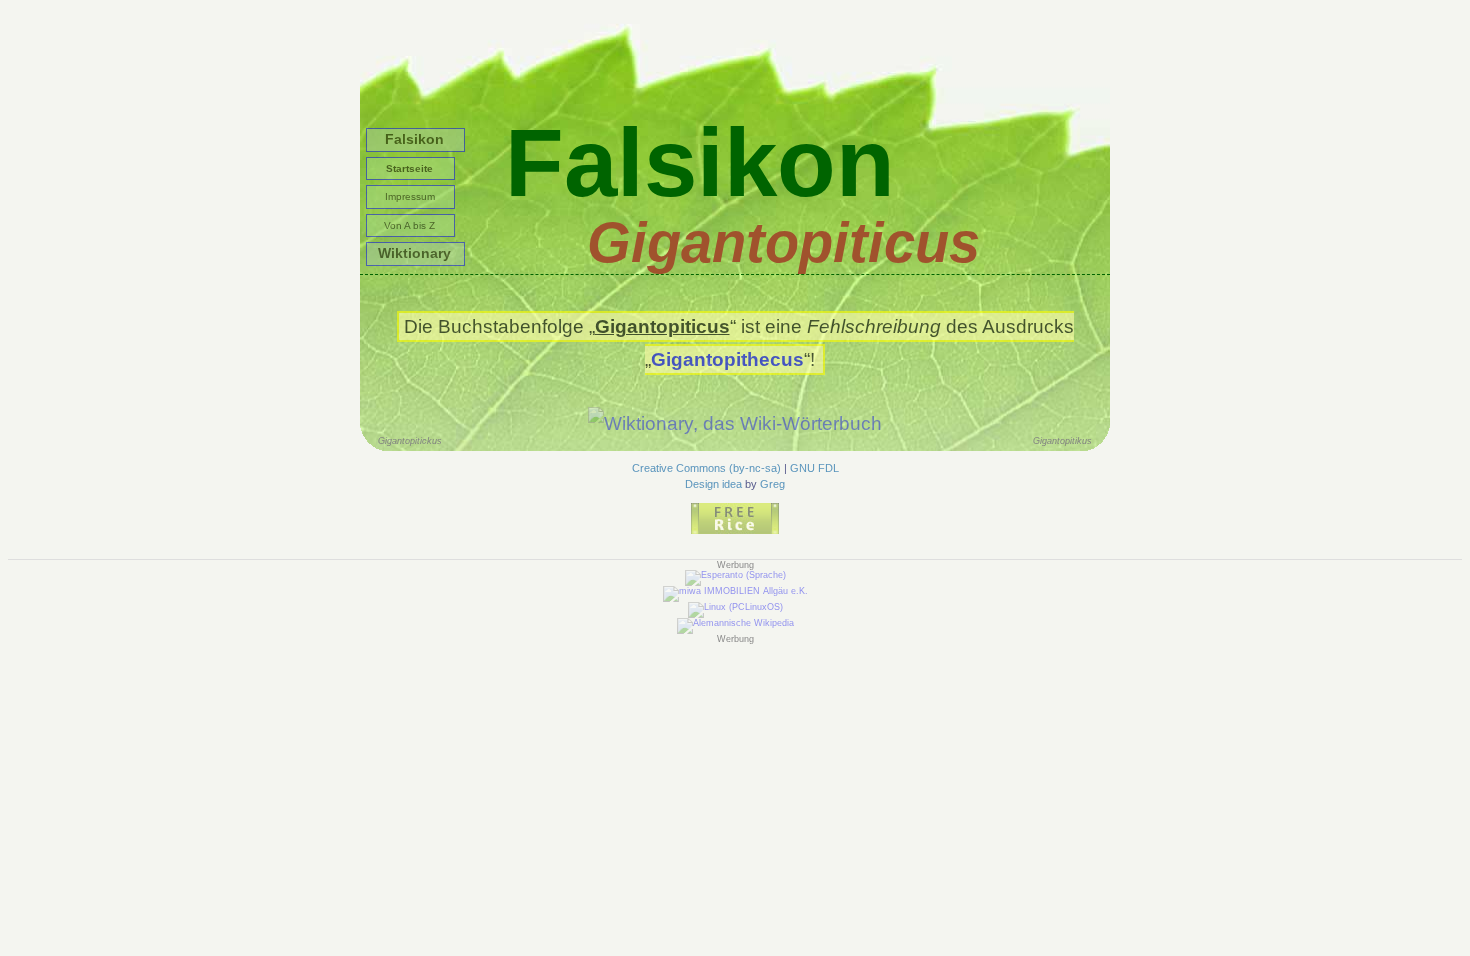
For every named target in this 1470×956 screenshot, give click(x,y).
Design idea (713, 484)
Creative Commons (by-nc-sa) (706, 468)
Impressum (410, 196)
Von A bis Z (409, 225)
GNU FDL (814, 468)
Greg (772, 484)
